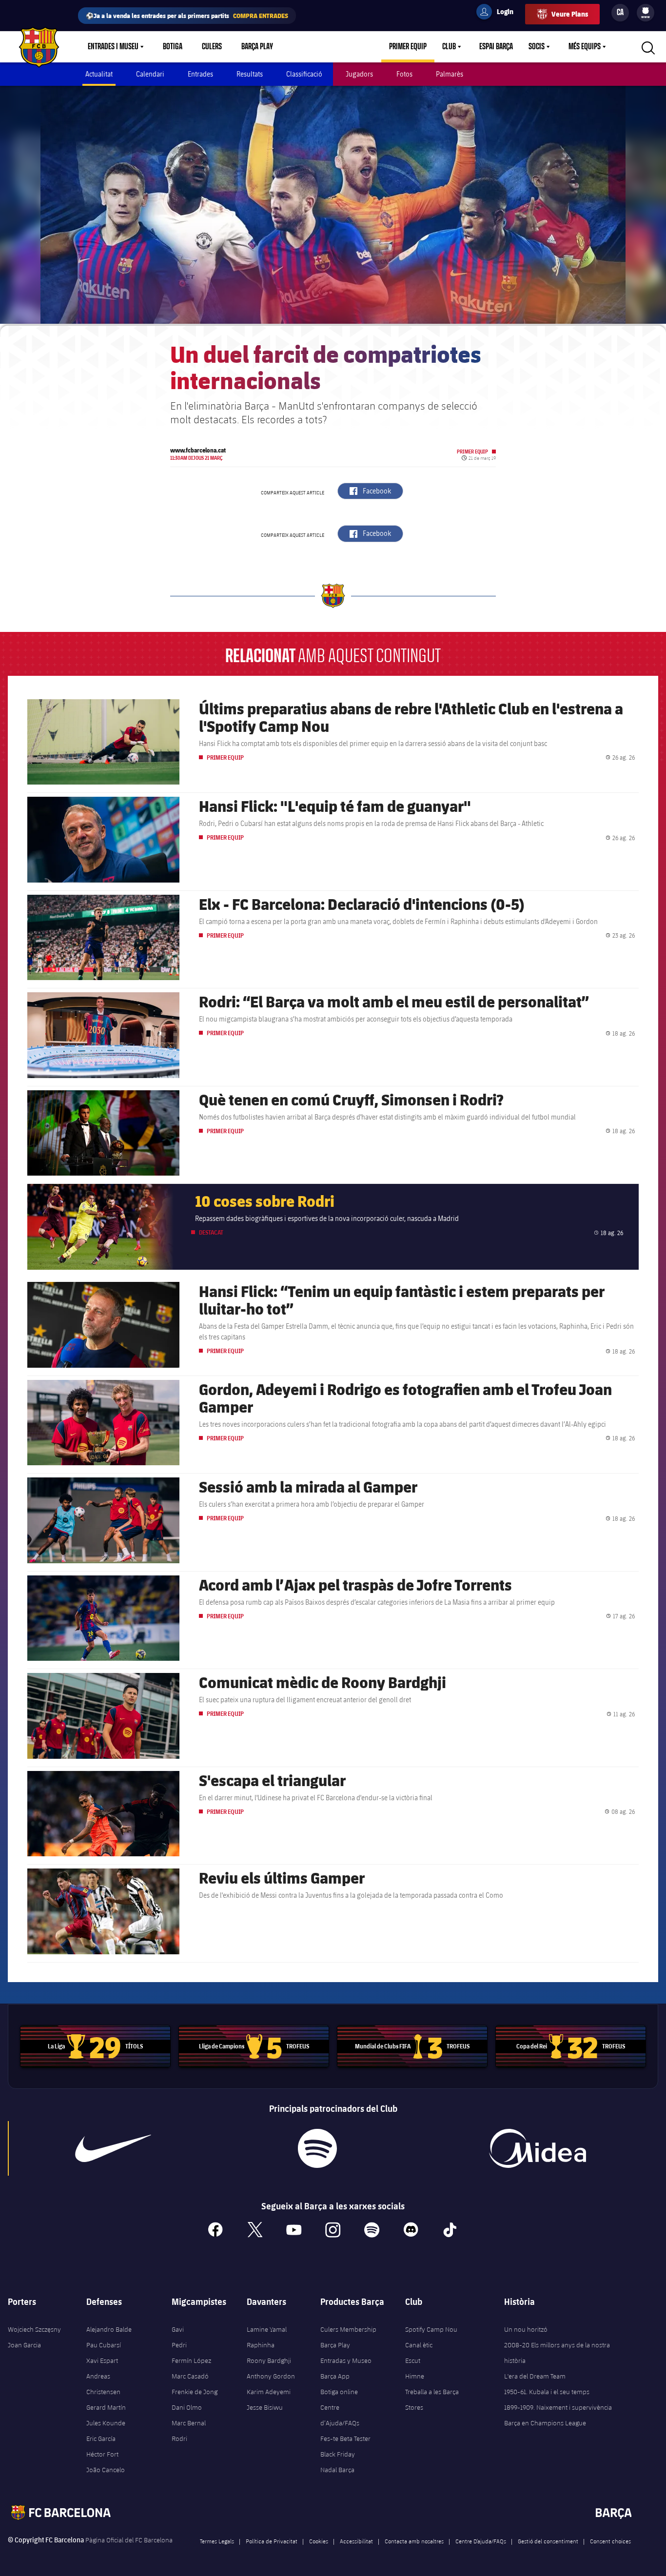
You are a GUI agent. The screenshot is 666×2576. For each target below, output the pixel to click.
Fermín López (191, 2360)
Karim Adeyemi (269, 2392)
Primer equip (408, 47)
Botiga (173, 47)
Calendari (150, 74)
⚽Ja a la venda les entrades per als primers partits (187, 15)
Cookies (319, 2541)
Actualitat (99, 74)
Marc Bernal (189, 2423)
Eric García (101, 2438)
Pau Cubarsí (104, 2345)
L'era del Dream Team (535, 2376)
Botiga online (339, 2392)
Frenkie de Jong (195, 2392)
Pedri (179, 2345)
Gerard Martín (106, 2407)
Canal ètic (419, 2345)
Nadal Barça (337, 2470)
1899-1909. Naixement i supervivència (558, 2407)
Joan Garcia (24, 2345)
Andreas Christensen (103, 2384)
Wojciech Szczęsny (34, 2329)
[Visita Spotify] (317, 2148)
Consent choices (610, 2541)
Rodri (179, 2438)
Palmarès (450, 74)
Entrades (200, 74)
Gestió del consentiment (548, 2541)
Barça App (335, 2376)
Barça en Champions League (545, 2423)
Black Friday (338, 2454)
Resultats (250, 74)
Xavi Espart (102, 2360)
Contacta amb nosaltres (414, 2541)
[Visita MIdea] (537, 2148)
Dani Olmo (187, 2407)
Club (449, 47)
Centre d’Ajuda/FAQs (340, 2415)
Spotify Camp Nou (431, 2329)
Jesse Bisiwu (265, 2407)
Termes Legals (217, 2541)
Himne (415, 2376)
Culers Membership (348, 2329)
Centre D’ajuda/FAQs (481, 2541)
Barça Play (257, 47)
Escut (413, 2360)
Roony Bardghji (269, 2360)
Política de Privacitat (272, 2541)
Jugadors (359, 74)
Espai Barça (496, 47)
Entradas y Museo (346, 2360)
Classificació (304, 74)
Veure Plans (570, 14)
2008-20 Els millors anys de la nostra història (557, 2353)
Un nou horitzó (526, 2329)
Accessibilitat (356, 2541)
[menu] (646, 13)
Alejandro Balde (109, 2329)
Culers (212, 47)
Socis (537, 47)
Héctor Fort (102, 2454)
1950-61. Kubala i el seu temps (547, 2392)
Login (499, 13)
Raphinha (261, 2345)
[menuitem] (646, 11)
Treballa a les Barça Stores (432, 2399)
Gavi (178, 2329)
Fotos (404, 74)
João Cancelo (106, 2470)
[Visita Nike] (113, 2148)
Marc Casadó (190, 2376)
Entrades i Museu (113, 47)
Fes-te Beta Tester (345, 2438)
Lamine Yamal (267, 2329)
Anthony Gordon (271, 2376)
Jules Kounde (106, 2423)
